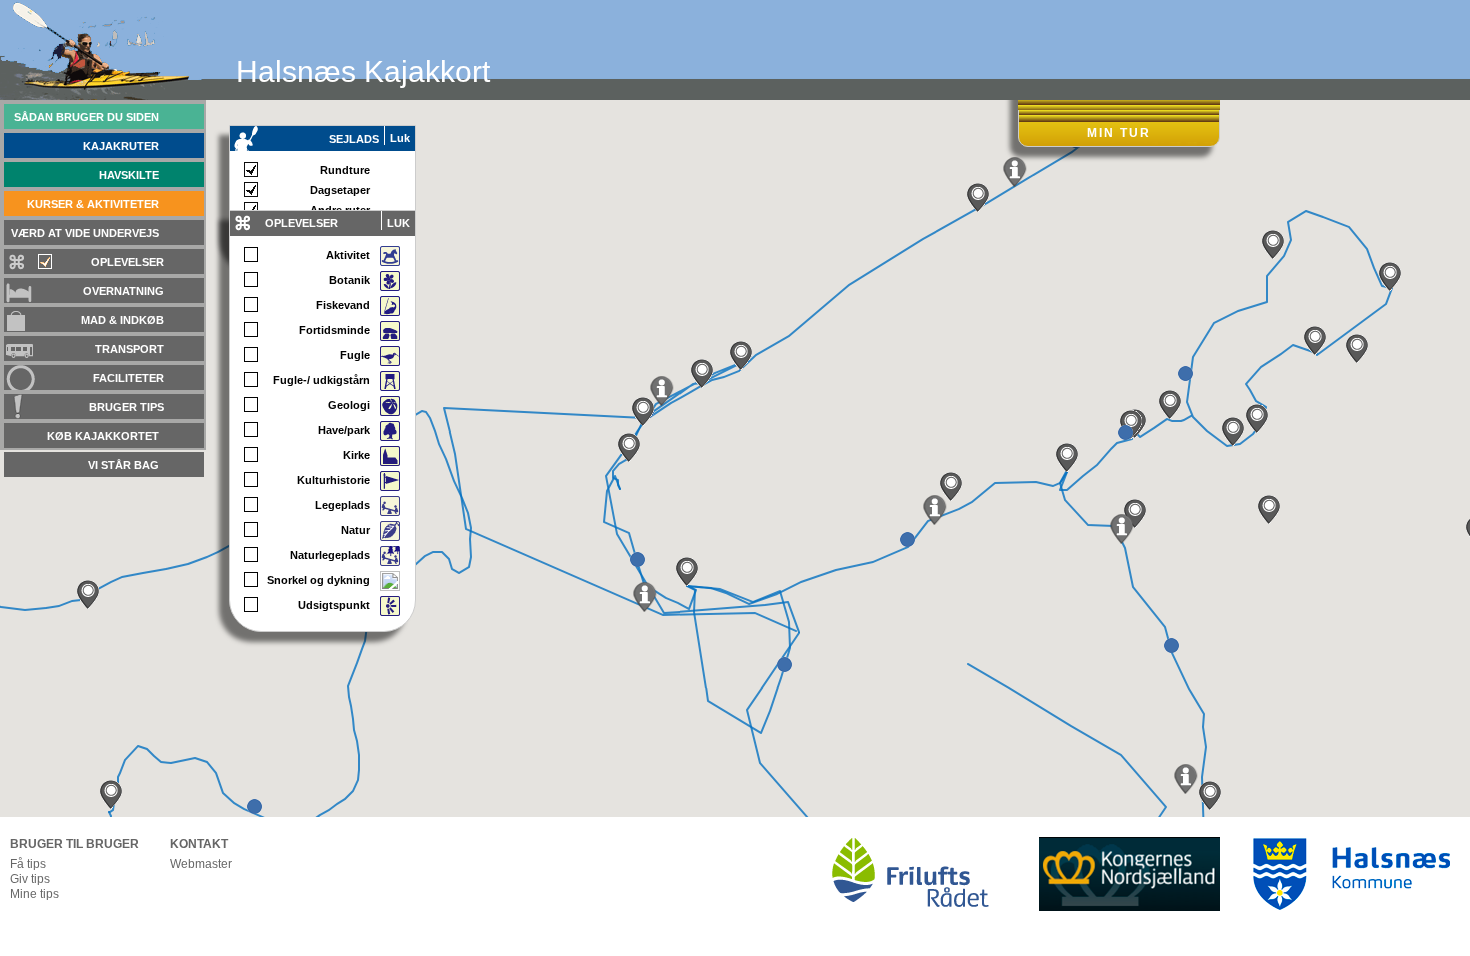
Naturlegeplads (330, 555)
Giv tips (30, 879)
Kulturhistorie (333, 480)
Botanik (349, 280)
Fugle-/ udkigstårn (321, 380)
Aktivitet (348, 255)
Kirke (356, 455)
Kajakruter (121, 146)
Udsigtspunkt (334, 605)
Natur (355, 530)
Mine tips (34, 894)
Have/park (344, 430)
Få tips (28, 864)
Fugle (355, 355)
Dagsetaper (340, 190)
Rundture (345, 170)
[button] (87, 594)
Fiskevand (343, 305)
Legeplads (342, 505)
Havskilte (129, 175)
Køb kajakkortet (103, 436)
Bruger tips (126, 407)
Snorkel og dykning (318, 580)
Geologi (349, 405)
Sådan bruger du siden (86, 117)
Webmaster (201, 864)
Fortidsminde (334, 330)
